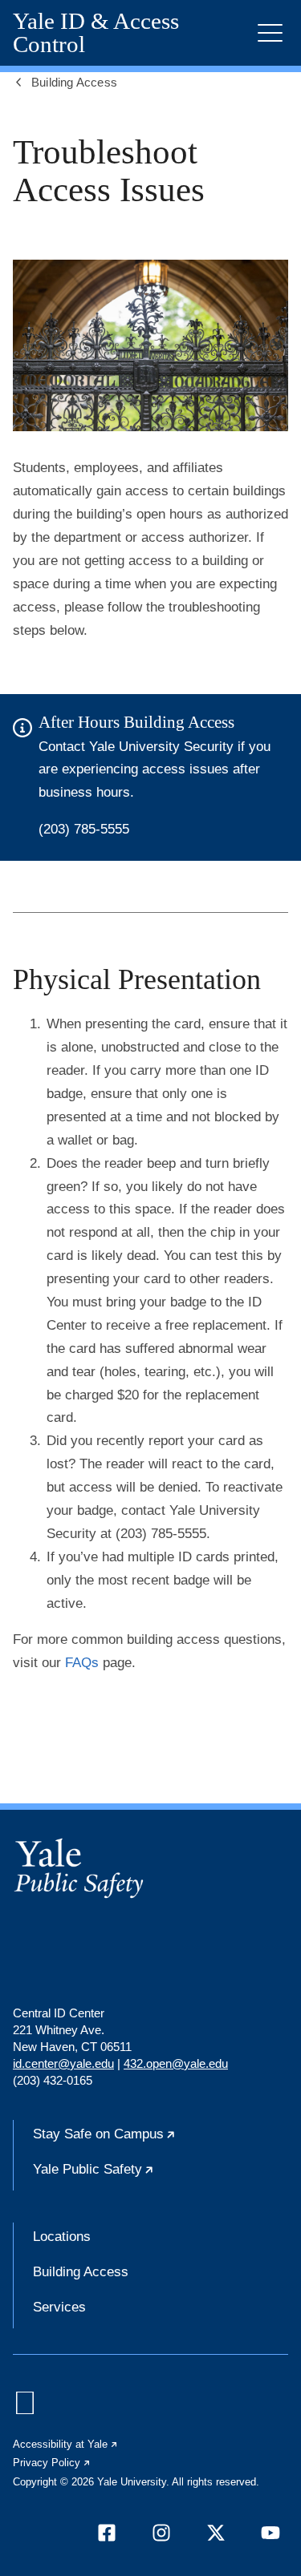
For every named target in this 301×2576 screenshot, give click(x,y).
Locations (62, 2237)
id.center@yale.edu (63, 2063)
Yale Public (142, 2176)
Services (59, 2307)
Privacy (52, 2463)
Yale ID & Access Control (96, 33)
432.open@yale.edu (176, 2063)
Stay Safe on (153, 2141)
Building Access (81, 2272)
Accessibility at (66, 2444)
